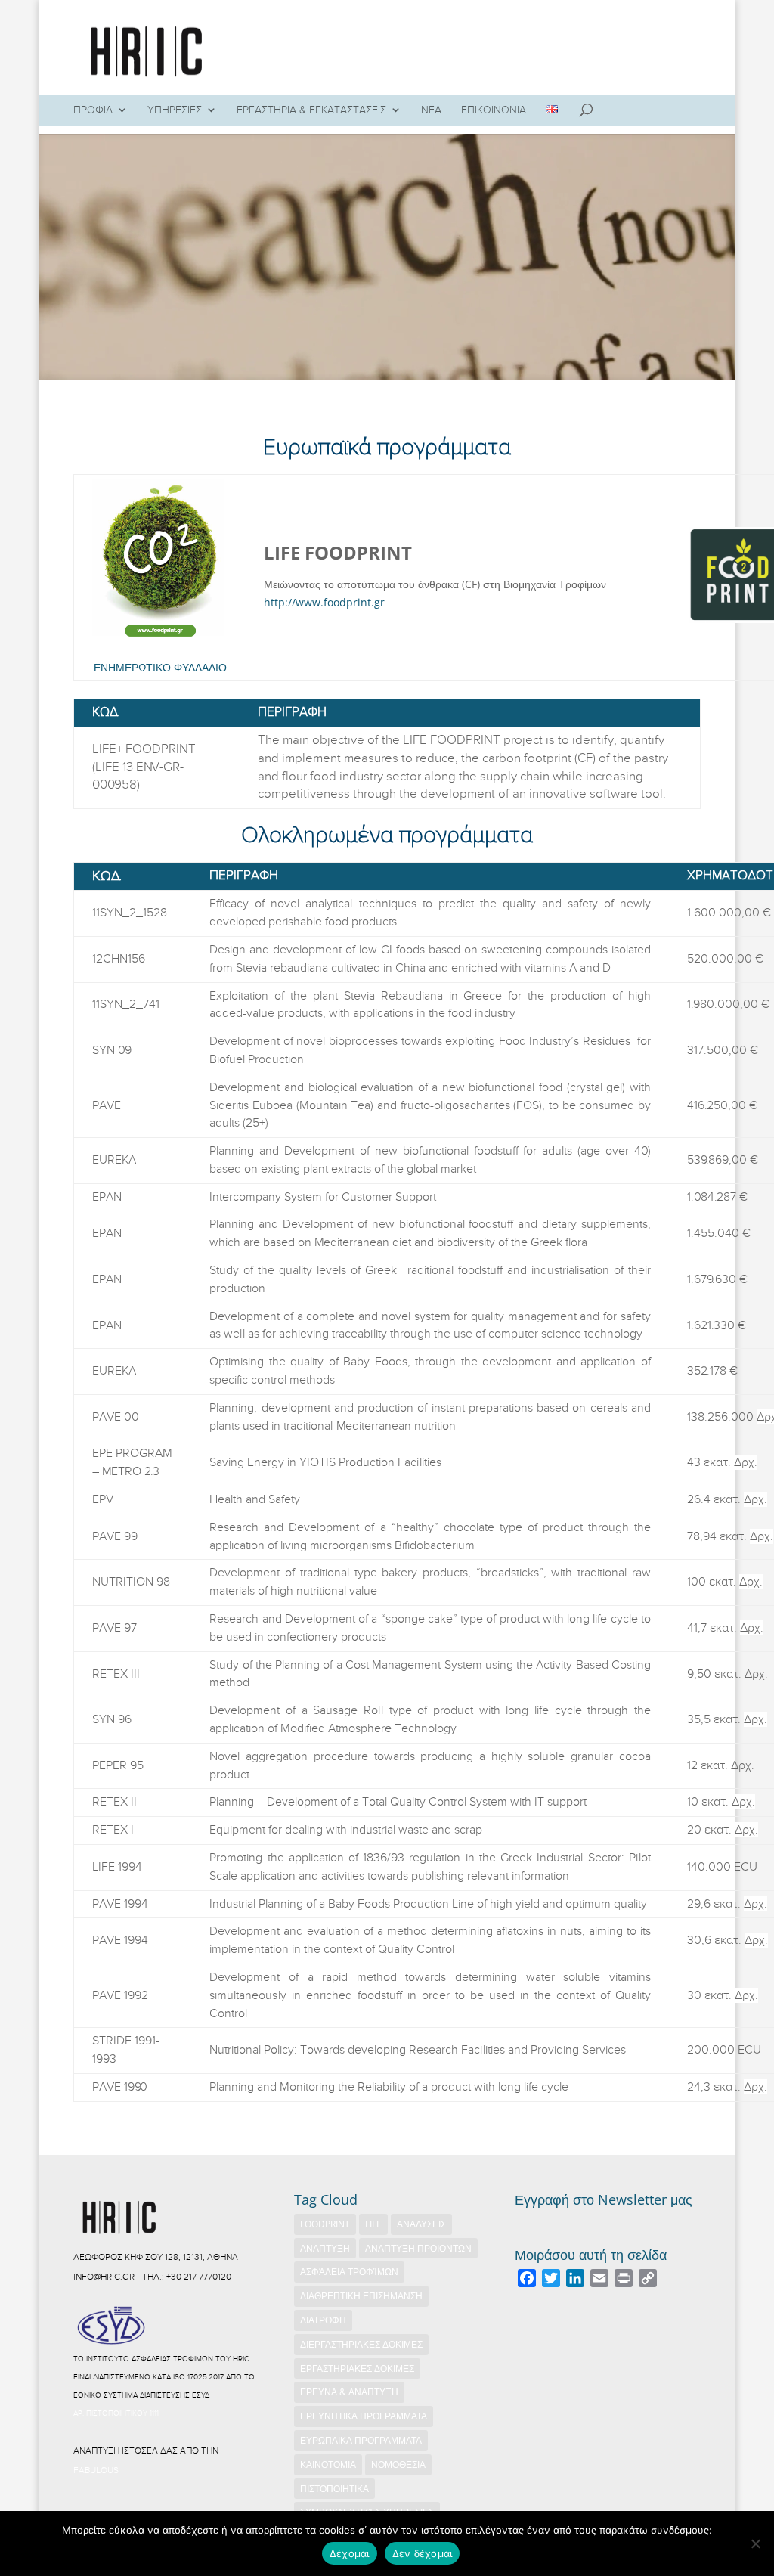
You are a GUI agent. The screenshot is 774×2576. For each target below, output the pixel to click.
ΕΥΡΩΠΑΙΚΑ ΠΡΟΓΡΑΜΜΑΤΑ (361, 2440)
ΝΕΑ (431, 110)
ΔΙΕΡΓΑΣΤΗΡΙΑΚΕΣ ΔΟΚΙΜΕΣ (361, 2344)
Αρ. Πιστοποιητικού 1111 (116, 2413)
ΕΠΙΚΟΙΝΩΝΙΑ (494, 110)
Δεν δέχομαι (423, 2553)
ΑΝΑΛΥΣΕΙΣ (421, 2224)
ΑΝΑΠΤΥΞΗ (325, 2248)
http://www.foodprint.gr (324, 602)
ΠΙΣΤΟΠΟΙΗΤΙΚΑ (334, 2489)
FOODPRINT (325, 2224)
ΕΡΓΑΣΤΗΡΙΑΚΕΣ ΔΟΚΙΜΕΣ (357, 2368)
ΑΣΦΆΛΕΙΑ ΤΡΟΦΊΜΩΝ (349, 2272)
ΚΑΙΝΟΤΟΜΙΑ (328, 2464)
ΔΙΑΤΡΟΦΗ (323, 2320)
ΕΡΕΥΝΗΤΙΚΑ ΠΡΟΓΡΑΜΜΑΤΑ (364, 2416)
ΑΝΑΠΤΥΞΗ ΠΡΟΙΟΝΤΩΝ (418, 2248)
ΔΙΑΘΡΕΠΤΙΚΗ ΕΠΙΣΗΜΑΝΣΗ (361, 2296)
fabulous (96, 2470)
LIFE (373, 2224)
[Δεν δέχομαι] (755, 2543)
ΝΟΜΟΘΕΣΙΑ (398, 2464)
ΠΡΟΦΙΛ (93, 110)
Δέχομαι (350, 2553)
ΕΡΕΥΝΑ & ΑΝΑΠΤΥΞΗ (349, 2392)
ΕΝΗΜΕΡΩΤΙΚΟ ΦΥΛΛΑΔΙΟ (160, 667)
